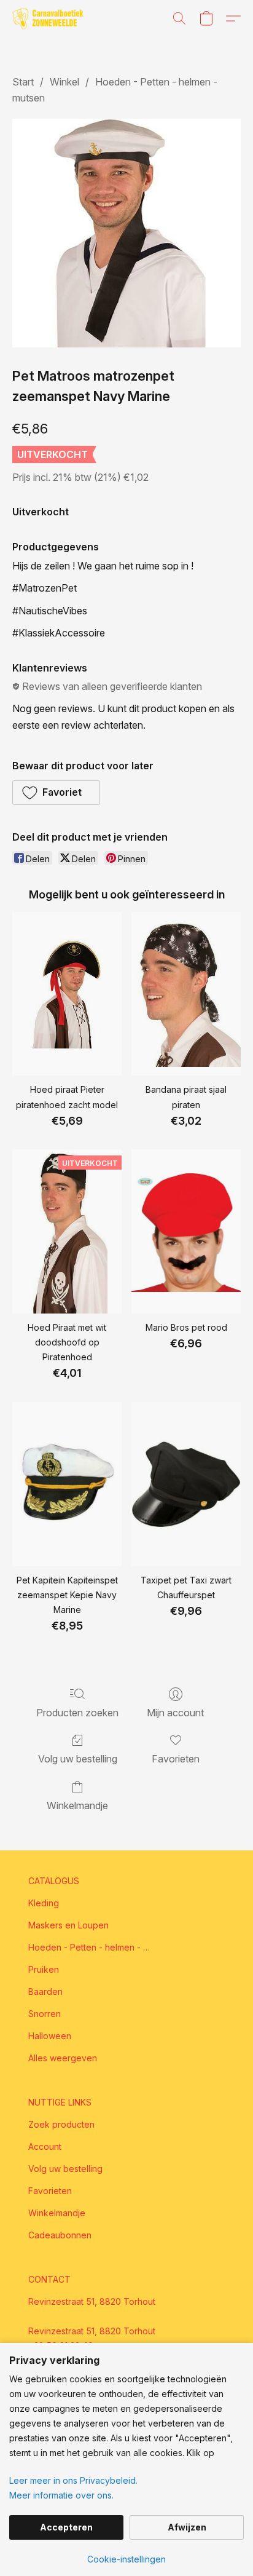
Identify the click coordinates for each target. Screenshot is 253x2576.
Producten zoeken (77, 1713)
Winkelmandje (77, 1805)
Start (23, 82)
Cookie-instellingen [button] (126, 2559)
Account (45, 2146)
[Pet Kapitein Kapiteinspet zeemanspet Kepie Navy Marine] (67, 1484)
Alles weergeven (63, 2058)
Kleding (44, 1903)
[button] (50, 18)
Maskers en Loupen (68, 1925)
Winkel (64, 82)
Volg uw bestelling (78, 1759)
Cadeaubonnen (60, 2235)
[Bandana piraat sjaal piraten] (186, 994)
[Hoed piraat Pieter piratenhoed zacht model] (67, 994)
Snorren (45, 2014)
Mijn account (175, 1713)
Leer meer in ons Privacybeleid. (73, 2480)
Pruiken (44, 1969)
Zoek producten (61, 2124)
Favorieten (176, 1759)
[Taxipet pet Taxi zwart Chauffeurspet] (186, 1484)
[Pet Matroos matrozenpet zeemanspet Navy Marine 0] (126, 233)
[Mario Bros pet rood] (186, 1231)
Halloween (50, 2036)
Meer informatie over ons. (61, 2495)
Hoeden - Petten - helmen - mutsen (90, 1947)
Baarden (45, 1991)
